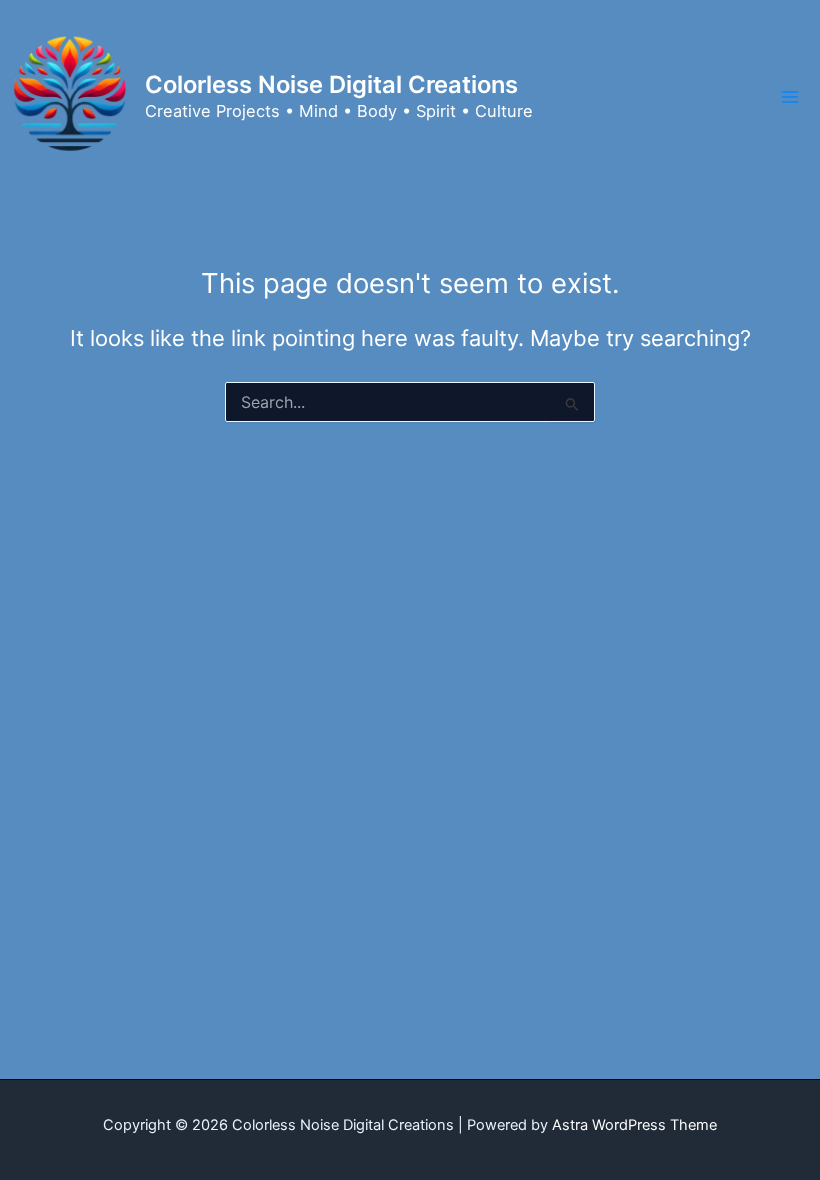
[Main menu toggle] (790, 96)
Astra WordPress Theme (634, 1125)
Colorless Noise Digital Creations (331, 84)
